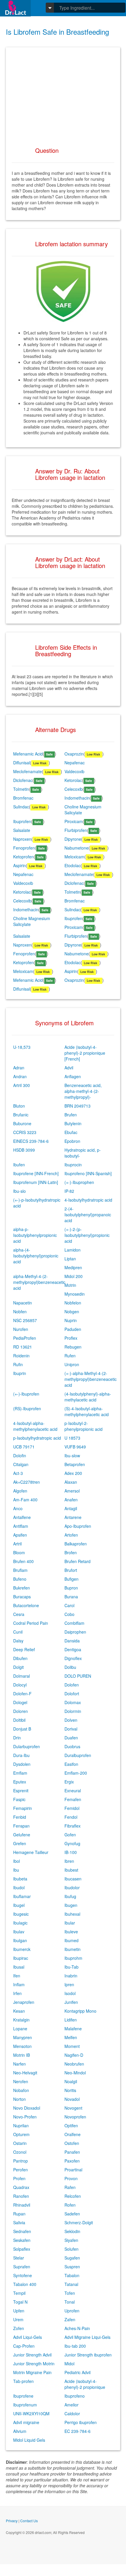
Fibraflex (73, 1826)
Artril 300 (22, 1085)
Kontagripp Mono (80, 2011)
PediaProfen (25, 1338)
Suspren (72, 2267)
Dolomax (73, 1702)
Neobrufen (74, 2064)
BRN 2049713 (78, 1106)
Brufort (71, 1570)
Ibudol (19, 1887)
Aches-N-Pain (77, 2328)
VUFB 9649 (75, 1447)
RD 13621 (23, 1347)
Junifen (71, 2002)
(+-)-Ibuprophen (79, 1182)
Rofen (70, 2205)
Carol (69, 1605)
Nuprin (71, 1320)
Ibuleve (71, 1932)
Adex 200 (73, 1473)
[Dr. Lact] (15, 8)
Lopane (20, 2029)
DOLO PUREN (78, 1676)
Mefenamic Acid (28, 754)
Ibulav (19, 1932)
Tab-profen (23, 2381)
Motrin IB (22, 2055)
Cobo (69, 1614)
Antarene (73, 1517)
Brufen (71, 1115)
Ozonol (20, 2152)
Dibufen (20, 1658)
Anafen (71, 1500)
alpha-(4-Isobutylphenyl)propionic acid (36, 1256)
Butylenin (73, 1123)
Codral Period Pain (31, 1623)
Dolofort (72, 1694)
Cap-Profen (24, 2346)
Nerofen (21, 2081)
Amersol (72, 1491)
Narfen (19, 2064)
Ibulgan (20, 1940)
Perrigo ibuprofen (81, 2422)
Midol (69, 2364)
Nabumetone (76, 848)
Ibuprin (20, 1373)
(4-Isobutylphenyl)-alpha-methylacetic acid (88, 1397)
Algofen (20, 1491)
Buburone (22, 1123)
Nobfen (20, 1312)
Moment (72, 2046)
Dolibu (70, 1667)
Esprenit (21, 1791)
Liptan (70, 1259)
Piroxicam (74, 821)
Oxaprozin (74, 754)
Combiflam (74, 1623)
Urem (18, 2319)
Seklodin (72, 2231)
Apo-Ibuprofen (78, 1526)
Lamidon (73, 1250)
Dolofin (20, 1456)
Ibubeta (20, 1879)
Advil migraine (26, 2422)
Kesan (19, 2011)
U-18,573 (22, 1047)
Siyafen (71, 2240)
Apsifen (20, 1535)
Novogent (73, 2108)
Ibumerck (22, 1949)
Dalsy (18, 1641)
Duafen (71, 1738)
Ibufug (70, 1896)
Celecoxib (74, 789)
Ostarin (20, 2143)
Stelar (19, 2258)
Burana (71, 1597)
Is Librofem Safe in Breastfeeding (57, 32)
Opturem (21, 2134)
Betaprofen (75, 1464)
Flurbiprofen (76, 830)
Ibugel (19, 1905)
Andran (20, 1076)
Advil (69, 1068)
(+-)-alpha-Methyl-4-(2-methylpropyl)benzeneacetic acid (91, 1379)
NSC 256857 (25, 1320)
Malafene (73, 2029)
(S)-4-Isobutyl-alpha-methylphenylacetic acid (87, 1411)
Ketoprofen (23, 857)
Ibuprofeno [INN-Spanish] (88, 1173)
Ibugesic (21, 1914)
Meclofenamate (28, 771)
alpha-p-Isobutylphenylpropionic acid (35, 1235)
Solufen (71, 2249)
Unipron (72, 1364)
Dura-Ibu (21, 1755)
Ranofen (21, 2196)
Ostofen (72, 2143)
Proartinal (73, 2170)
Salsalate (22, 830)
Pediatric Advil (78, 2372)
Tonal (70, 2302)
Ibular (70, 1923)
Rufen (70, 1356)
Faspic (19, 1799)
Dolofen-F (22, 1694)
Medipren (73, 1267)
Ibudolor (72, 1887)
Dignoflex (73, 1658)
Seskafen (22, 2240)
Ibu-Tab (71, 1967)
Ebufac (71, 1132)
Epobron (72, 1141)
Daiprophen (75, 1632)
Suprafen (22, 2267)
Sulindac (21, 807)
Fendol (71, 1817)
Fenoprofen (24, 848)
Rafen (70, 2187)
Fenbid (20, 1817)
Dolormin (73, 1711)
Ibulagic (20, 1923)
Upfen (19, 2311)
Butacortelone (26, 1605)
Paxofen (72, 2161)
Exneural (73, 1791)
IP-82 (69, 1191)
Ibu (16, 1870)
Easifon (71, 1764)
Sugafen (72, 2258)
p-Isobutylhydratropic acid (37, 1438)
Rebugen (73, 1347)
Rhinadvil (22, 2205)
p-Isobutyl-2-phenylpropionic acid (84, 1426)
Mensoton (22, 2046)
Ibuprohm (73, 1958)
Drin (17, 1738)
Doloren (21, 1711)
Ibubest (71, 1870)
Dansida (72, 1641)
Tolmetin (21, 789)
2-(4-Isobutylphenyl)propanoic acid (88, 1215)
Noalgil (71, 2081)
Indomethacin (77, 798)
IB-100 (71, 1852)
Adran (19, 1068)
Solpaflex (22, 2249)
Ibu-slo (19, 1191)
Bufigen (71, 1579)
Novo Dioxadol (27, 2108)
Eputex (20, 1782)
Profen (19, 2178)
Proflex (71, 1338)
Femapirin (23, 1808)
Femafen (73, 1799)
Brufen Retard (78, 1561)
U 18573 (72, 1438)
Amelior (71, 2405)
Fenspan (21, 1826)
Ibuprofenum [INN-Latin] (36, 1182)
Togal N (20, 2302)
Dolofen (72, 1685)
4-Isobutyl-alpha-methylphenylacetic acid (35, 1426)
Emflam (20, 1773)
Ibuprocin (73, 1165)
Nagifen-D (74, 2055)
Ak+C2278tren (27, 1482)
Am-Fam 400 (25, 1500)
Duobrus (72, 1746)
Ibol (17, 1861)
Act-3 (18, 1473)
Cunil (18, 1632)
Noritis (70, 2090)
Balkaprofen (76, 1544)
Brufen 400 (23, 1561)
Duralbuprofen (78, 1755)
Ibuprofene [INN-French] (36, 1173)
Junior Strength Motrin (34, 2364)
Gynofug (72, 1843)
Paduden (73, 1329)
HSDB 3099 (24, 1150)
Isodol (70, 1993)
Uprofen (72, 2311)
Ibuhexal (72, 1914)
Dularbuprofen (27, 1746)
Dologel (20, 1702)
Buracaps (22, 1597)
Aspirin (19, 865)
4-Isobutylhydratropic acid (88, 1200)
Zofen (19, 2328)
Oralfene (73, 2134)
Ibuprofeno (75, 2396)
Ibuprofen (22, 821)
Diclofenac (23, 780)
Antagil (71, 1508)
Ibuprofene (23, 2396)
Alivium (20, 2431)
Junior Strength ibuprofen (88, 2355)
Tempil (19, 2293)
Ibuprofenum (25, 2405)
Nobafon (21, 2090)
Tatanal (71, 2284)
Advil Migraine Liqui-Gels (87, 2337)
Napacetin (23, 1303)
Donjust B (22, 1729)
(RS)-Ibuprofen (27, 1408)
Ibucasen (73, 1879)
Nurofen (21, 1329)
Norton (19, 2099)
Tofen (70, 2293)
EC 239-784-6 (78, 2431)
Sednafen (22, 2231)
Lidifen (71, 2020)
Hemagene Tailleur (31, 1852)
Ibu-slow (72, 1456)
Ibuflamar (22, 1896)
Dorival (71, 1729)
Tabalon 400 (25, 2284)
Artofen (71, 1535)
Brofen (71, 1552)
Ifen (17, 1976)
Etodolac (73, 865)
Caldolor (72, 2413)
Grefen (20, 1843)
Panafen (72, 2152)
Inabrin (71, 1976)
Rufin (18, 1364)
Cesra (19, 1614)
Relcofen (73, 2196)
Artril (17, 1544)
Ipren (69, 1984)
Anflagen (73, 1076)
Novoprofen (75, 2117)
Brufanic (21, 1115)
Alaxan (71, 1482)
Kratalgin (21, 2020)
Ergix (69, 1782)
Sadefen (72, 2214)
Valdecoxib (74, 771)
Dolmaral (22, 1676)
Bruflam (20, 1570)
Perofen (21, 2170)
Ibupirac (21, 1958)
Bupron (71, 1588)
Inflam (19, 1984)
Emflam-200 (76, 1773)
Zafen (70, 2319)
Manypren (23, 2037)
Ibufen (19, 1165)
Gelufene (22, 1835)
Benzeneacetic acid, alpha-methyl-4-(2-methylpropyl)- (83, 1091)
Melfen (71, 2037)
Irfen (17, 1993)
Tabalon (72, 2275)
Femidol (72, 1808)
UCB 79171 (24, 1447)
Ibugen (71, 1905)
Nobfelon (73, 1303)
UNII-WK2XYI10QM (31, 2413)
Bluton (19, 1106)
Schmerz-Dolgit (79, 2222)
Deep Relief (24, 1649)
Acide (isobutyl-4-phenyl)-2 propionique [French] (85, 1053)
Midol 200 (74, 1276)
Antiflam (21, 1526)
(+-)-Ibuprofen (26, 1394)
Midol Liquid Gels (29, 2440)
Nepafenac (75, 763)
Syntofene (23, 2275)
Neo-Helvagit (25, 2073)
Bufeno (20, 1579)
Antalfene (22, 1517)
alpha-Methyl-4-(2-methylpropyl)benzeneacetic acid (39, 1282)
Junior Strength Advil (32, 2355)
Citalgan (21, 1464)
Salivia (19, 2222)
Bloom (19, 1552)
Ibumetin (73, 1949)
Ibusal (19, 1967)
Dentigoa (73, 1649)
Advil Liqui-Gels (28, 2337)
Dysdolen (22, 1764)
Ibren (69, 1861)
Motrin (70, 1285)
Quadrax (21, 2187)
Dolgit (18, 1667)
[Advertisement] (63, 94)
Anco (18, 1508)
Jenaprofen (24, 2002)
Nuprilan (21, 2126)
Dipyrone (73, 839)
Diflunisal (22, 763)
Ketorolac (73, 780)
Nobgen (72, 1312)
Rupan (19, 2214)
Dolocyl (20, 1685)
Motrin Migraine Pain (32, 2372)
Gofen (70, 1835)
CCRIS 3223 (25, 1132)
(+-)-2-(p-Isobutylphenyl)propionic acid (87, 1235)
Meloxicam (74, 857)
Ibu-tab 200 (75, 2346)
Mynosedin (75, 1294)
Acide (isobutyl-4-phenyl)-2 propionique (85, 2384)
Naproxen (22, 839)
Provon (71, 2178)
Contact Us (29, 2521)
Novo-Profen (25, 2117)
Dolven (71, 1720)
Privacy (12, 2521)
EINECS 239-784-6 (31, 1141)
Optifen (71, 2126)
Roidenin (21, 1356)
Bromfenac (23, 798)
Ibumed (71, 1940)
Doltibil (19, 1720)
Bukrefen (22, 1588)
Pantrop (21, 2161)
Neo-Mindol (75, 2073)
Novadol (72, 2099)
